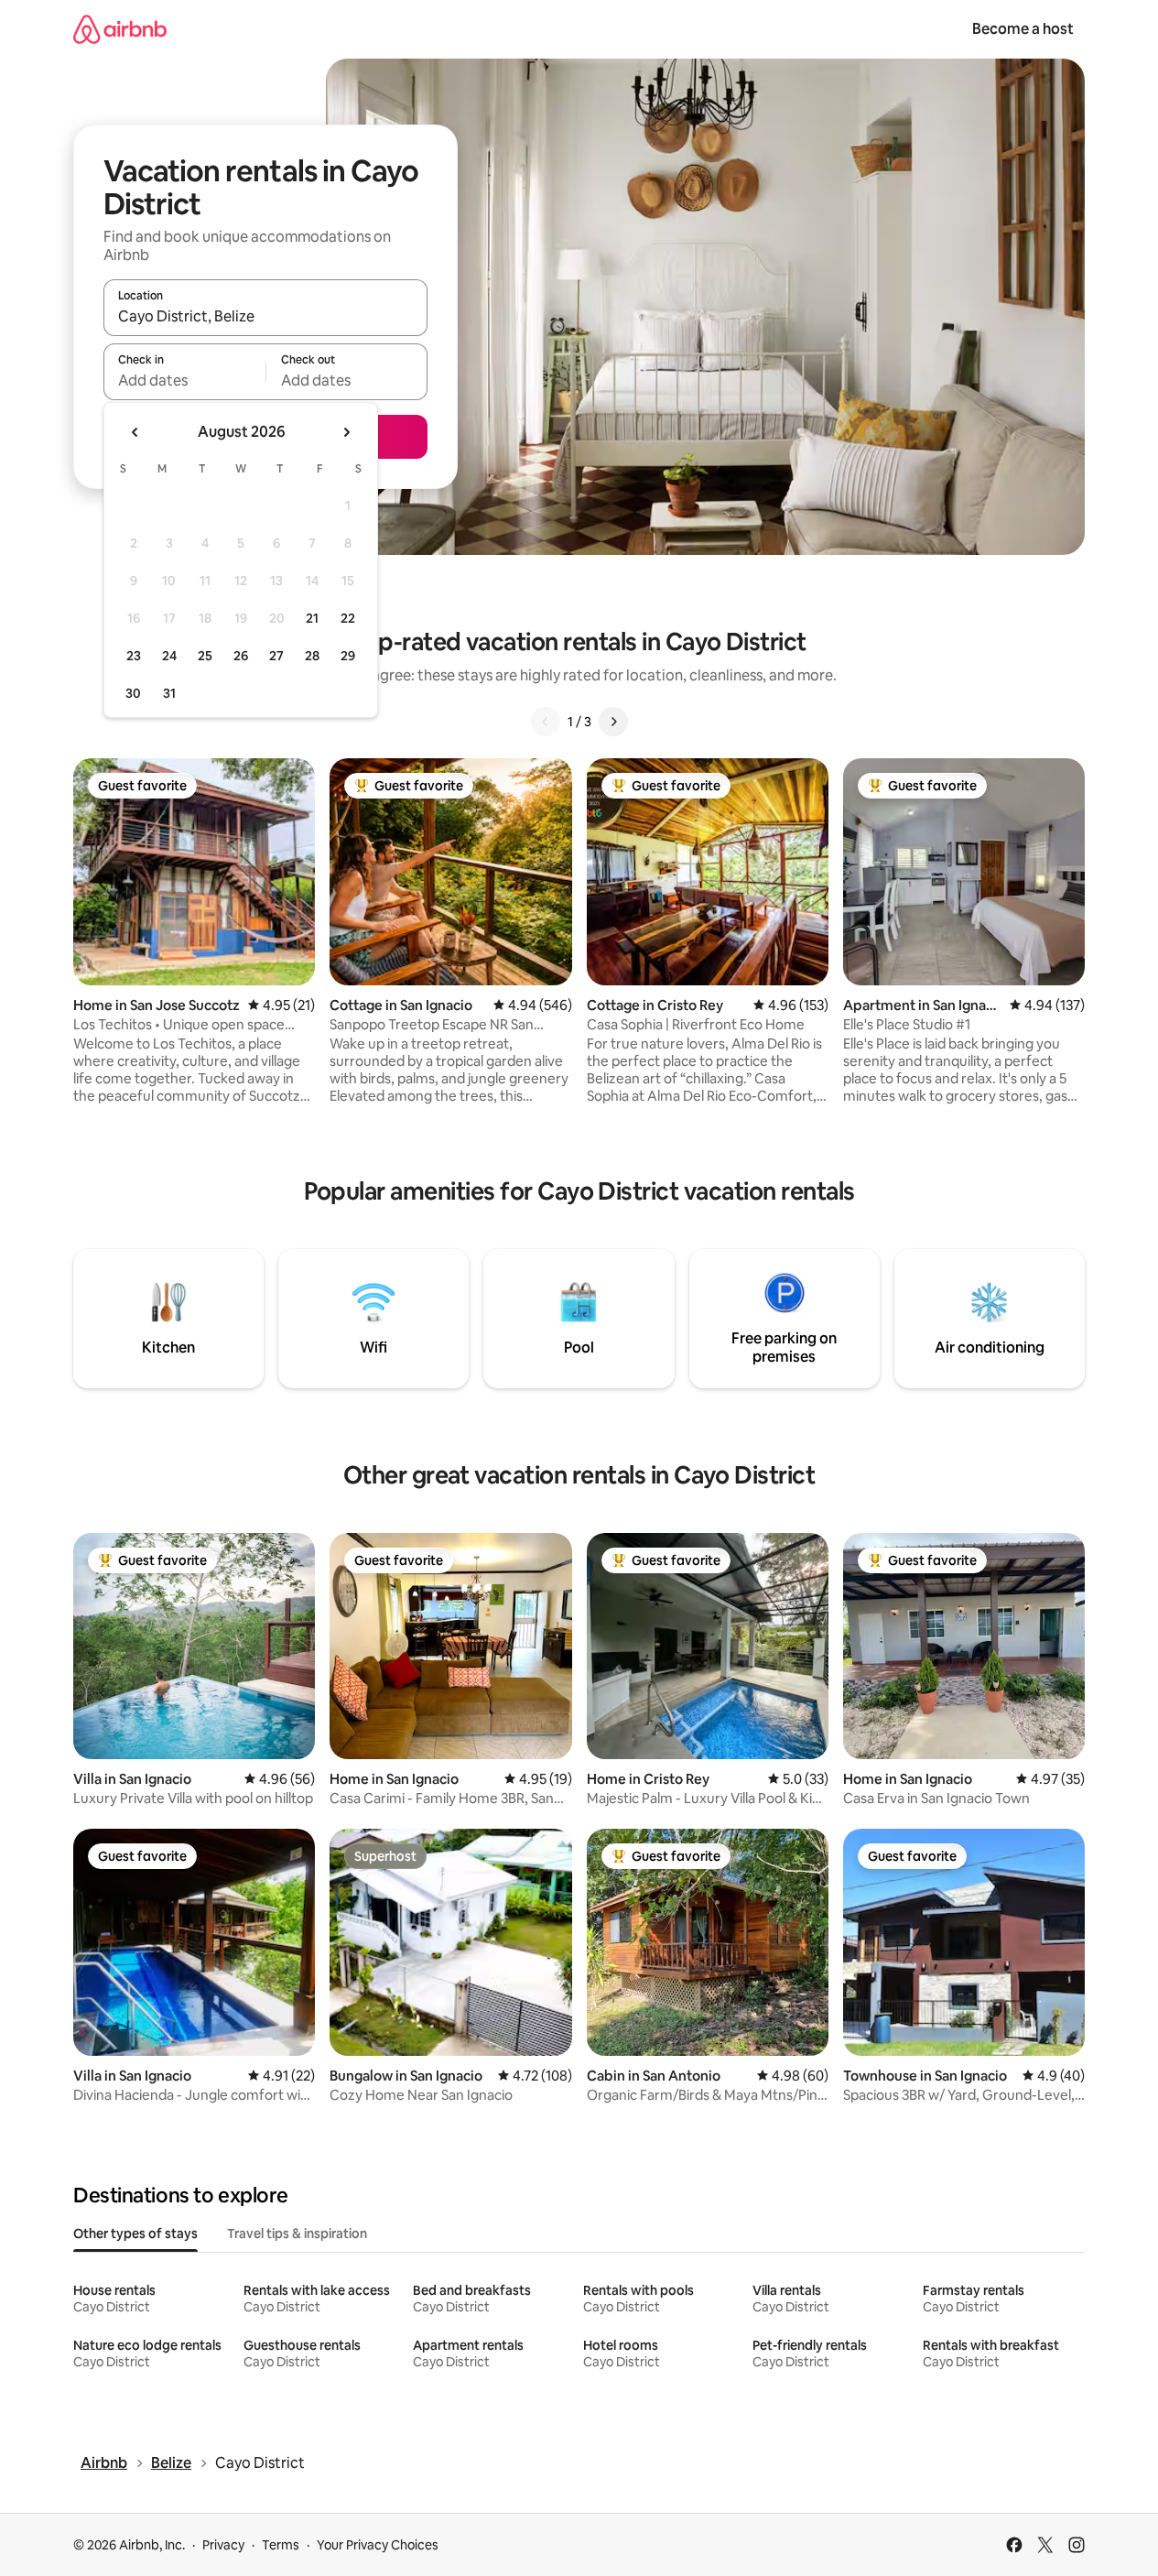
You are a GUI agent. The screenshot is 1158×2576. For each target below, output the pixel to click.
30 (133, 693)
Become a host (1023, 29)
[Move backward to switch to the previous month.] (135, 432)
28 (312, 656)
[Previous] (546, 722)
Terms (281, 2545)
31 (169, 693)
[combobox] (265, 316)
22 (348, 618)
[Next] (613, 722)
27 (276, 656)
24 (169, 656)
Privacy (223, 2545)
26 (241, 656)
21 (312, 618)
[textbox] (184, 380)
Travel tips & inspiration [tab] (297, 2234)
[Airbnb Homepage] (120, 29)
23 (134, 656)
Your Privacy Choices (378, 2545)
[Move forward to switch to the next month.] (346, 432)
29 (348, 656)
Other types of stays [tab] (135, 2234)
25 (205, 656)
